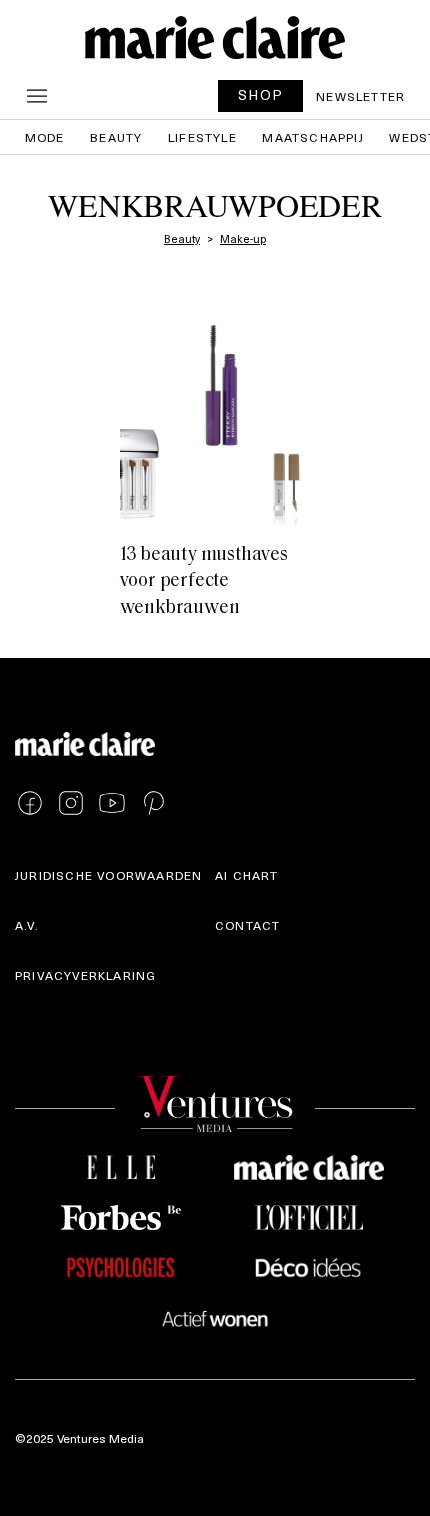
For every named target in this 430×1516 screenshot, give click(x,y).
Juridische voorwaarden (108, 875)
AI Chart (247, 875)
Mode (45, 137)
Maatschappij (312, 137)
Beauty (116, 137)
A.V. (27, 925)
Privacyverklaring (85, 975)
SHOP (261, 94)
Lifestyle (202, 137)
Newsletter (360, 96)
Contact (247, 925)
